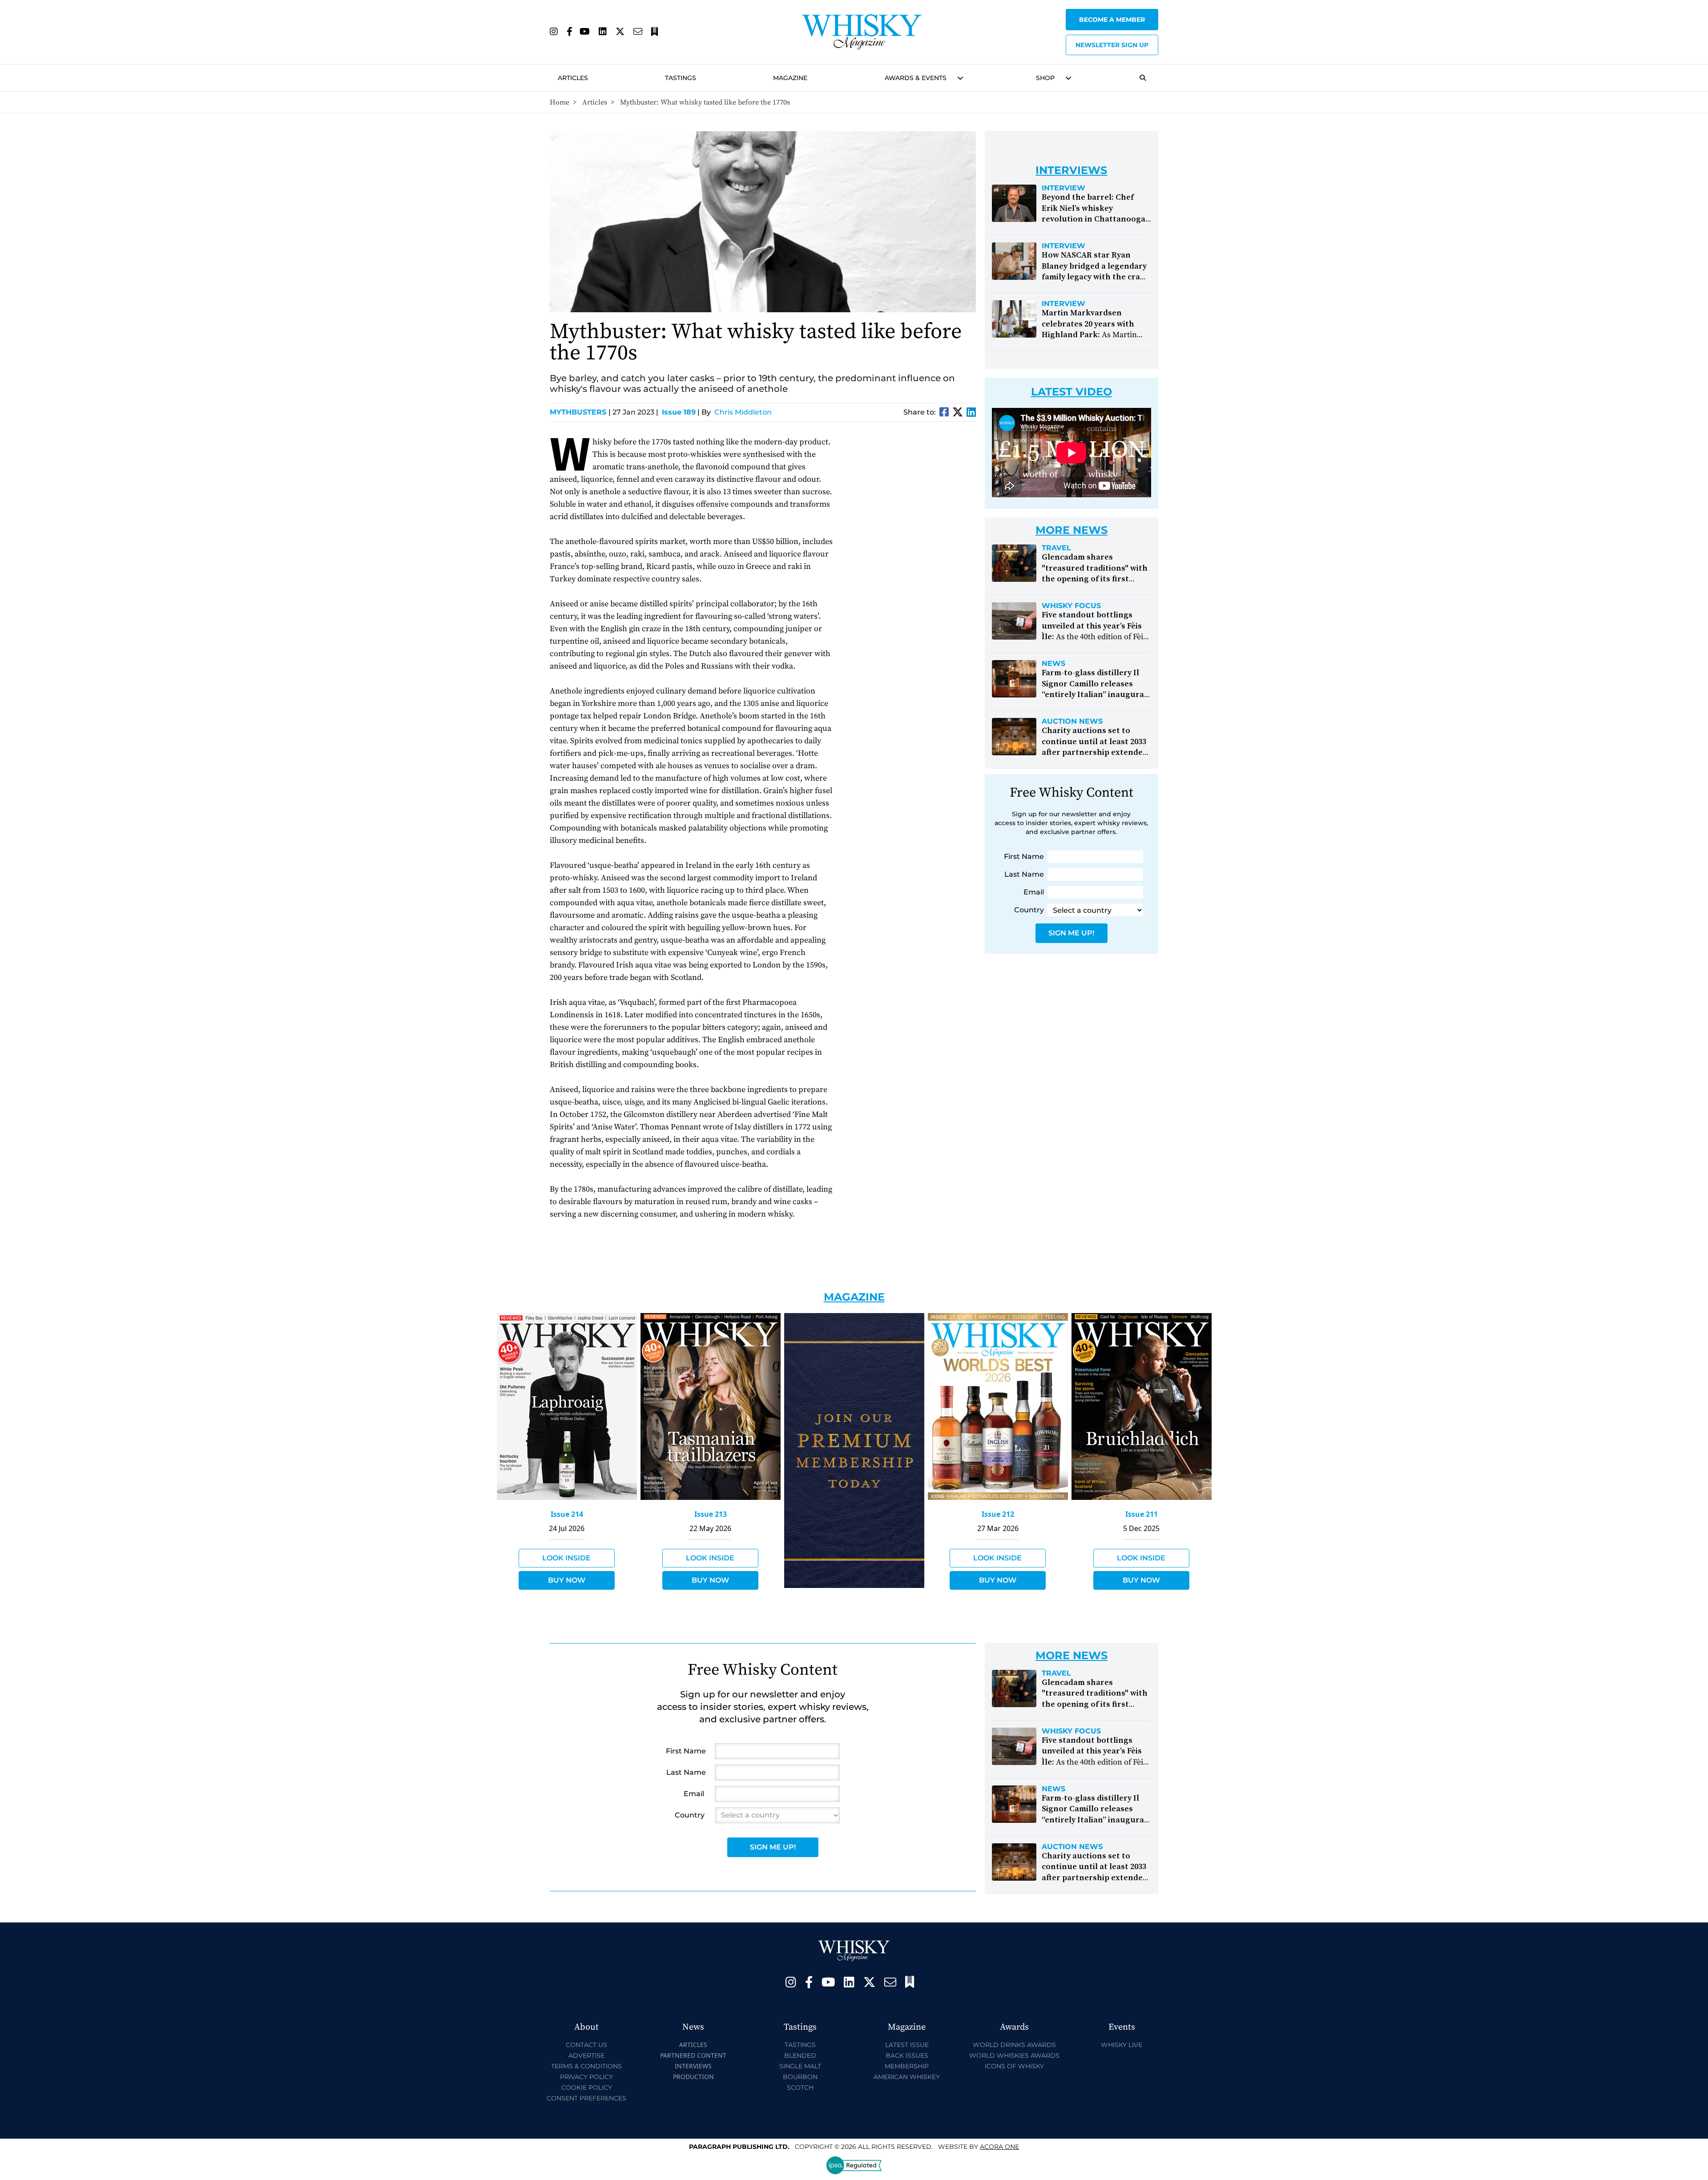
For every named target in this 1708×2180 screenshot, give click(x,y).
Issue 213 (711, 1514)
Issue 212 (998, 1514)
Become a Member (1112, 20)
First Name (1024, 856)
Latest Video (1072, 392)
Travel (1056, 548)
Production (693, 2077)
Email (1034, 892)
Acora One (999, 2147)
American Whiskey (907, 2077)
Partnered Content (693, 2055)
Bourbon (800, 2077)
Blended (800, 2055)
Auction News (1072, 721)
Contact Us (586, 2045)
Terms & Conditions (586, 2066)
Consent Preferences (586, 2098)
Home (560, 102)
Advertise (586, 2055)
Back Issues (907, 2055)
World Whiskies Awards (1014, 2055)
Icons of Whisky (1014, 2066)
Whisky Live (1122, 2045)
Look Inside (566, 1558)
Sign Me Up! (1071, 933)
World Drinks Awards (1014, 2045)
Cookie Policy (587, 2087)
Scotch (800, 2087)
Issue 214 (567, 1514)
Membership (907, 2066)
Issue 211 (1142, 1514)
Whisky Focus (1071, 606)
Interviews (693, 2066)
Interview (1063, 188)
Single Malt (800, 2066)
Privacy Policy (586, 2077)
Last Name (1024, 874)
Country (1029, 910)
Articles (573, 78)
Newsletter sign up (1112, 45)
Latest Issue (907, 2045)
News (1053, 664)
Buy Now (567, 1580)
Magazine (790, 78)
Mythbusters (580, 412)
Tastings (681, 78)
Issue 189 (679, 412)
